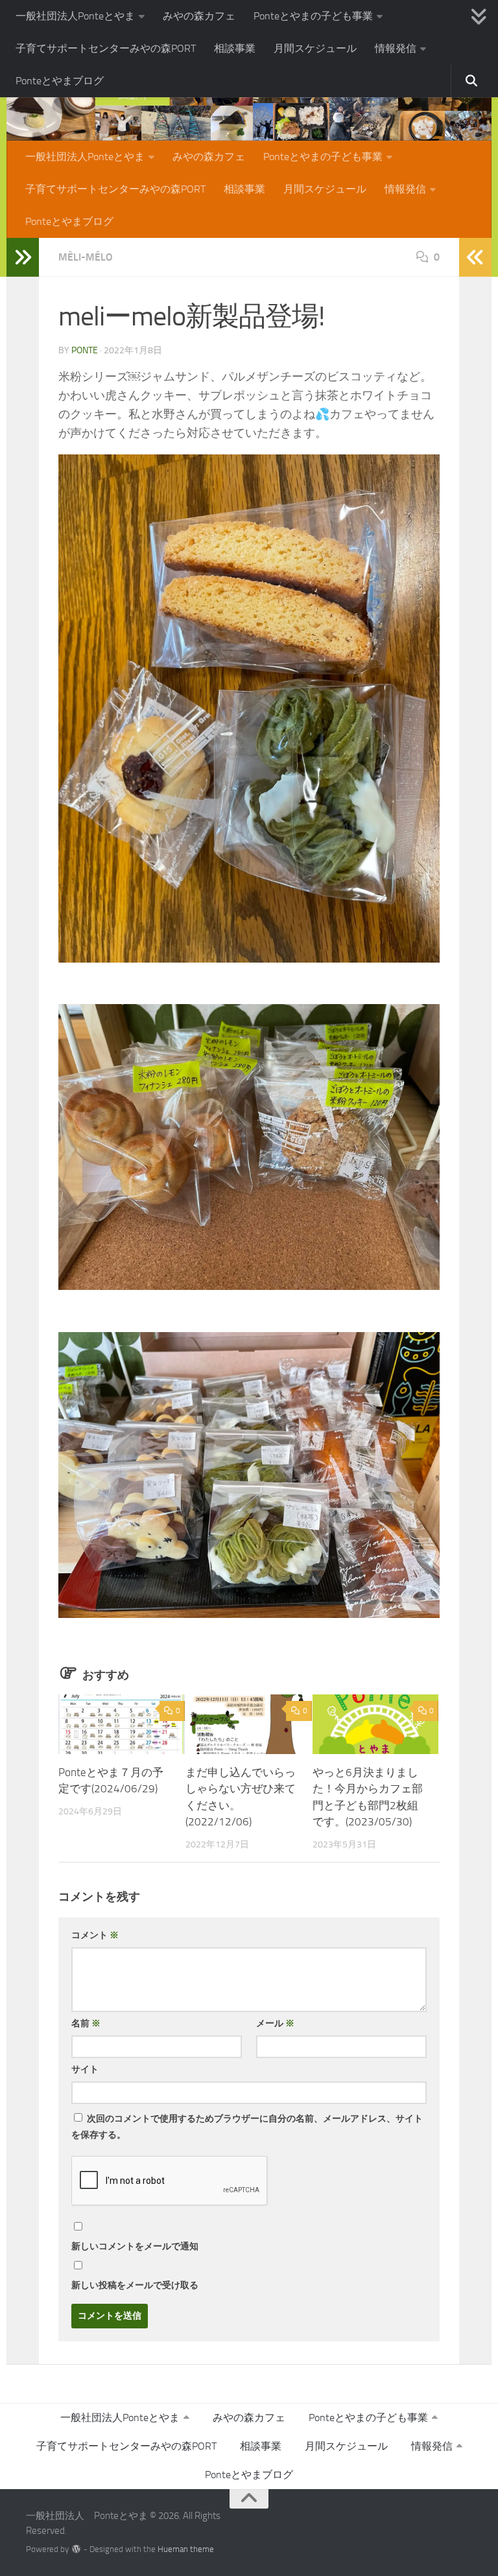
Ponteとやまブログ (60, 81)
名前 (86, 2023)
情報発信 (396, 48)
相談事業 (235, 48)
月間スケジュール (315, 48)
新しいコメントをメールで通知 (135, 2246)
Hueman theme (186, 2549)
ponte (85, 350)
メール (275, 2023)
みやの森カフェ (199, 16)
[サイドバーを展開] (23, 257)
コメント (95, 1935)
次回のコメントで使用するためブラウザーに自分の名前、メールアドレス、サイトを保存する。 (247, 2127)
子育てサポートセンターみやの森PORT (106, 48)
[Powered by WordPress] (76, 2549)
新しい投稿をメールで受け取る (135, 2285)
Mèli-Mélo (86, 257)
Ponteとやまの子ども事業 (313, 16)
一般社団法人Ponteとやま (75, 16)
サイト (85, 2069)
